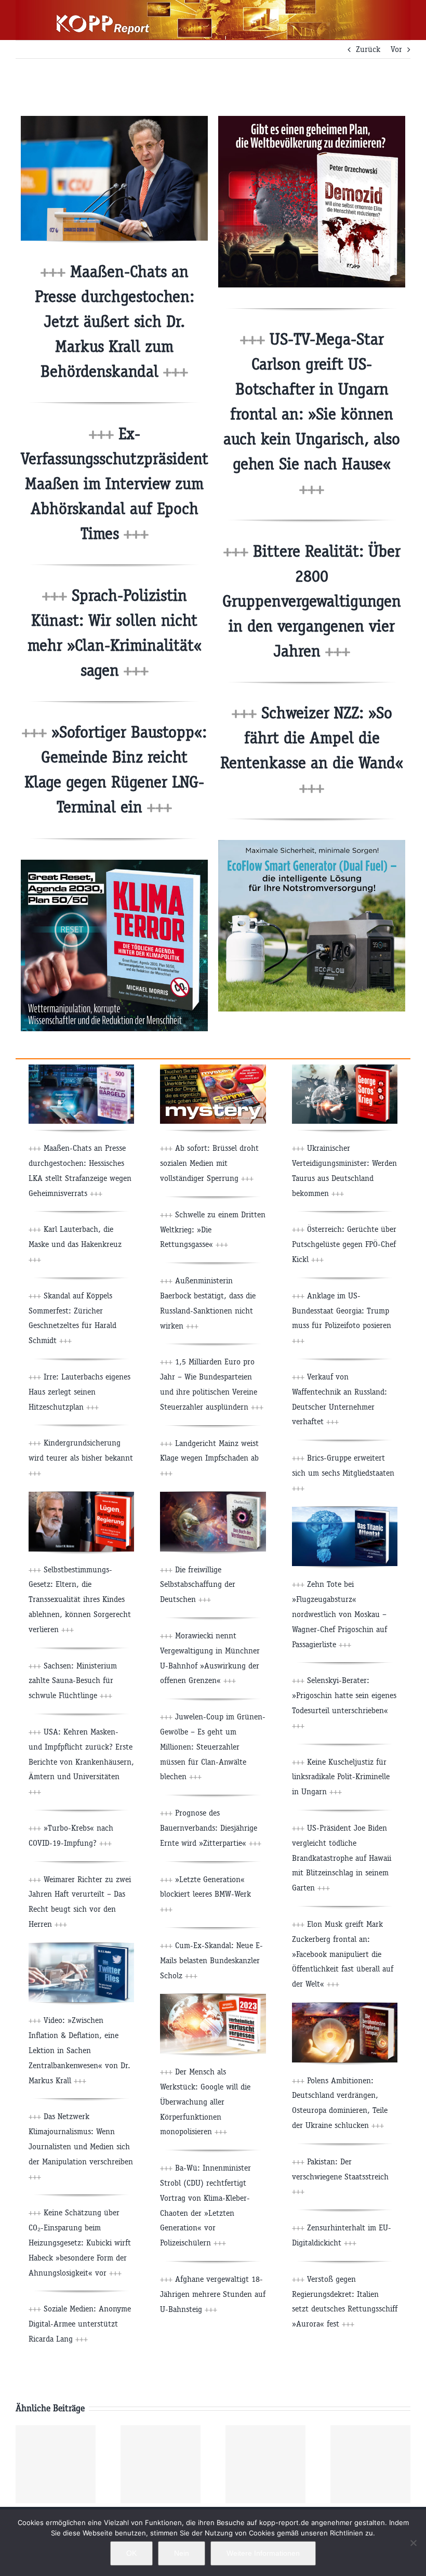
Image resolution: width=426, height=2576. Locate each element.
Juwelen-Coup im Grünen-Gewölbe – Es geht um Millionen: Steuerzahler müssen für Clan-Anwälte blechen (213, 1746)
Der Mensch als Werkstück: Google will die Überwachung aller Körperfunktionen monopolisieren (205, 2101)
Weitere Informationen (263, 2553)
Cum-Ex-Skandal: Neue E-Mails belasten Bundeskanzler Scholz (211, 1960)
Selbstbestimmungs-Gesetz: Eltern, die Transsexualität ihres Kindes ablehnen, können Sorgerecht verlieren (80, 1599)
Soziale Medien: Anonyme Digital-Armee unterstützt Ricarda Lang (80, 2324)
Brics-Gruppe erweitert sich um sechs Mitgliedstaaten (343, 1473)
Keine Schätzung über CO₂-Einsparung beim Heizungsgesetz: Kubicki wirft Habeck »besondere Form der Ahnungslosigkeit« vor (80, 2242)
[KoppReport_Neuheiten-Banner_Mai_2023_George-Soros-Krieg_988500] (345, 1068)
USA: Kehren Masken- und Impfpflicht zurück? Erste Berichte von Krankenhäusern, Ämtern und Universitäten (81, 1762)
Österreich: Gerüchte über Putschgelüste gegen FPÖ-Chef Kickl (344, 1244)
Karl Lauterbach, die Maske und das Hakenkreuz (75, 1244)
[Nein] (413, 2543)
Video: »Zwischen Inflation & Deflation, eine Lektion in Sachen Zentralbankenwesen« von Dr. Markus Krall (79, 2050)
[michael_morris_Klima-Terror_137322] (114, 864)
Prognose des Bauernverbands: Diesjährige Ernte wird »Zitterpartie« (211, 1828)
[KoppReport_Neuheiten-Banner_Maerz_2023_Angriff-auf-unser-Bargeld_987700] (81, 1068)
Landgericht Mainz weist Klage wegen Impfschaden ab (209, 1458)
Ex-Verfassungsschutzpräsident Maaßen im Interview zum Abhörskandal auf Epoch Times (115, 484)
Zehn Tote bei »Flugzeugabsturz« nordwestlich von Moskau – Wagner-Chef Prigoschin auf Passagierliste (340, 1614)
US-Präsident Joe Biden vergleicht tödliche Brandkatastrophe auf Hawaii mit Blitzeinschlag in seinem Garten (342, 1858)
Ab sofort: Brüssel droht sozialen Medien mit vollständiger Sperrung (209, 1163)
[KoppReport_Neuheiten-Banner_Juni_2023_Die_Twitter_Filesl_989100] (81, 1947)
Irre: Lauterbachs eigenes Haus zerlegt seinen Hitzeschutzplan (79, 1392)
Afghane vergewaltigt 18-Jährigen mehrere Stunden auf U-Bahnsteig (213, 2294)
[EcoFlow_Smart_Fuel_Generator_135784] (312, 844)
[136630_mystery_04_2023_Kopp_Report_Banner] (213, 1068)
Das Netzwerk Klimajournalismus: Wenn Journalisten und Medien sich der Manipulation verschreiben (81, 2146)
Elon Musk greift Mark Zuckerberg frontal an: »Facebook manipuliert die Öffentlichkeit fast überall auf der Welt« (343, 1954)
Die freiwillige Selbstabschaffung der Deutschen (198, 1585)
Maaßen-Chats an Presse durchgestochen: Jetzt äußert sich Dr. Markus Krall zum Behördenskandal (115, 321)
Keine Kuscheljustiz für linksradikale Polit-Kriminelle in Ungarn (341, 1777)
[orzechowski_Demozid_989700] (312, 120)
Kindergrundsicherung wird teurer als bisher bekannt (81, 1458)
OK (131, 2553)
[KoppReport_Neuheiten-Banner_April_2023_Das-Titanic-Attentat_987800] (345, 1511)
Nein (182, 2553)
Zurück (368, 49)
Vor (396, 49)
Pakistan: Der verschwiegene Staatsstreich (340, 2177)
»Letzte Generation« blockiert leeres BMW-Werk (205, 1894)
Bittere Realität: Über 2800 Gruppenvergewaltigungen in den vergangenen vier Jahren (312, 601)
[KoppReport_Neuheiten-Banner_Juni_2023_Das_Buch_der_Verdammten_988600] (213, 1496)
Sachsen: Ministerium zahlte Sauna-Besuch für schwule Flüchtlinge (73, 1681)
